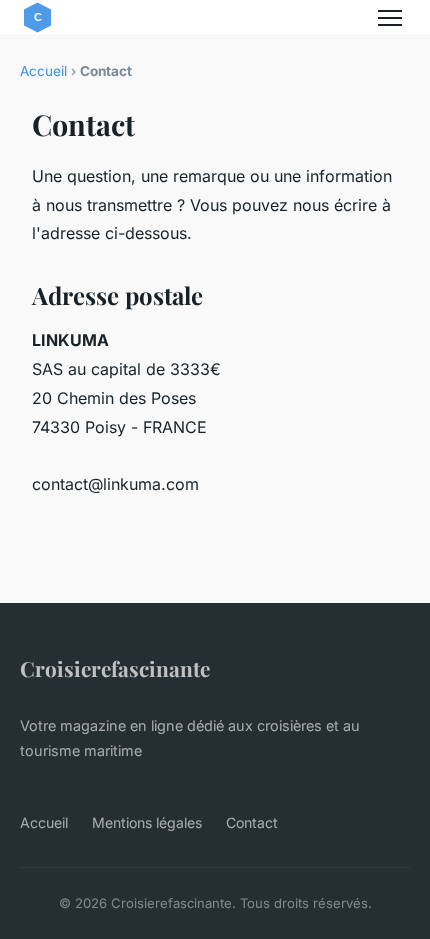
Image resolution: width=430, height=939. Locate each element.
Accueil (43, 71)
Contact (252, 822)
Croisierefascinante (115, 668)
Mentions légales (147, 822)
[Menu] (390, 18)
